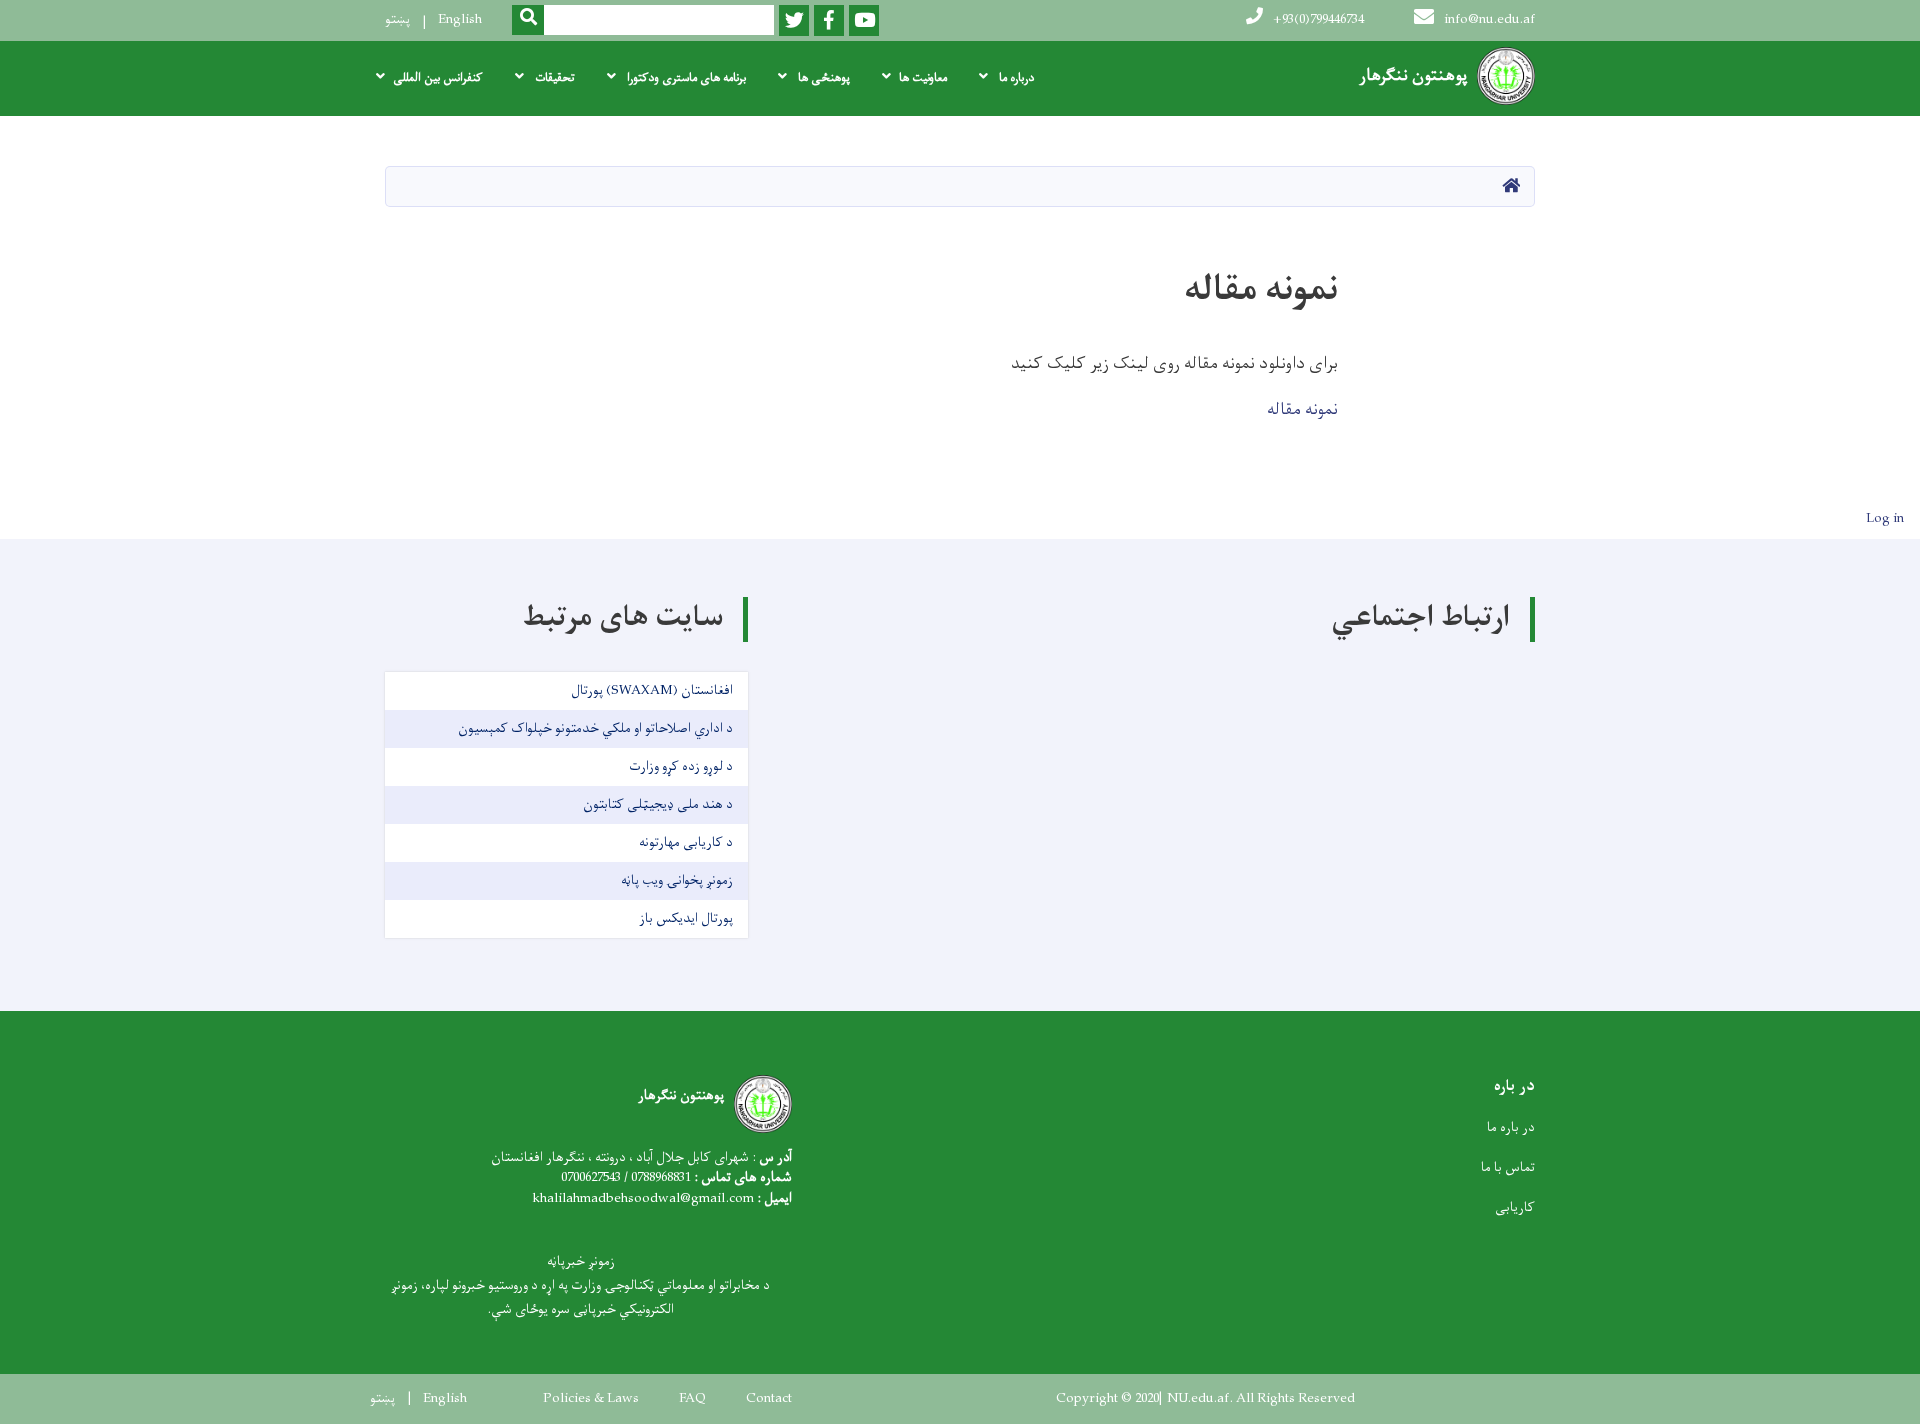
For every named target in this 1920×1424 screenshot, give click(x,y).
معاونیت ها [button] (923, 78)
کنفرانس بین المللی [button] (438, 78)
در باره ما (1511, 1127)
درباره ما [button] (1015, 78)
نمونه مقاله (1302, 410)
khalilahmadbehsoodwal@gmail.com (643, 1198)
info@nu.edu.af (1489, 19)
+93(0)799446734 (1318, 19)
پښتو (397, 19)
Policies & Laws (591, 1399)
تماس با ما (1508, 1167)
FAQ (692, 1399)
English (460, 19)
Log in (1885, 518)
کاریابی (1515, 1207)
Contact (769, 1399)
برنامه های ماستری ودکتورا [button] (685, 78)
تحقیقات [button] (553, 78)
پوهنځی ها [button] (822, 78)
